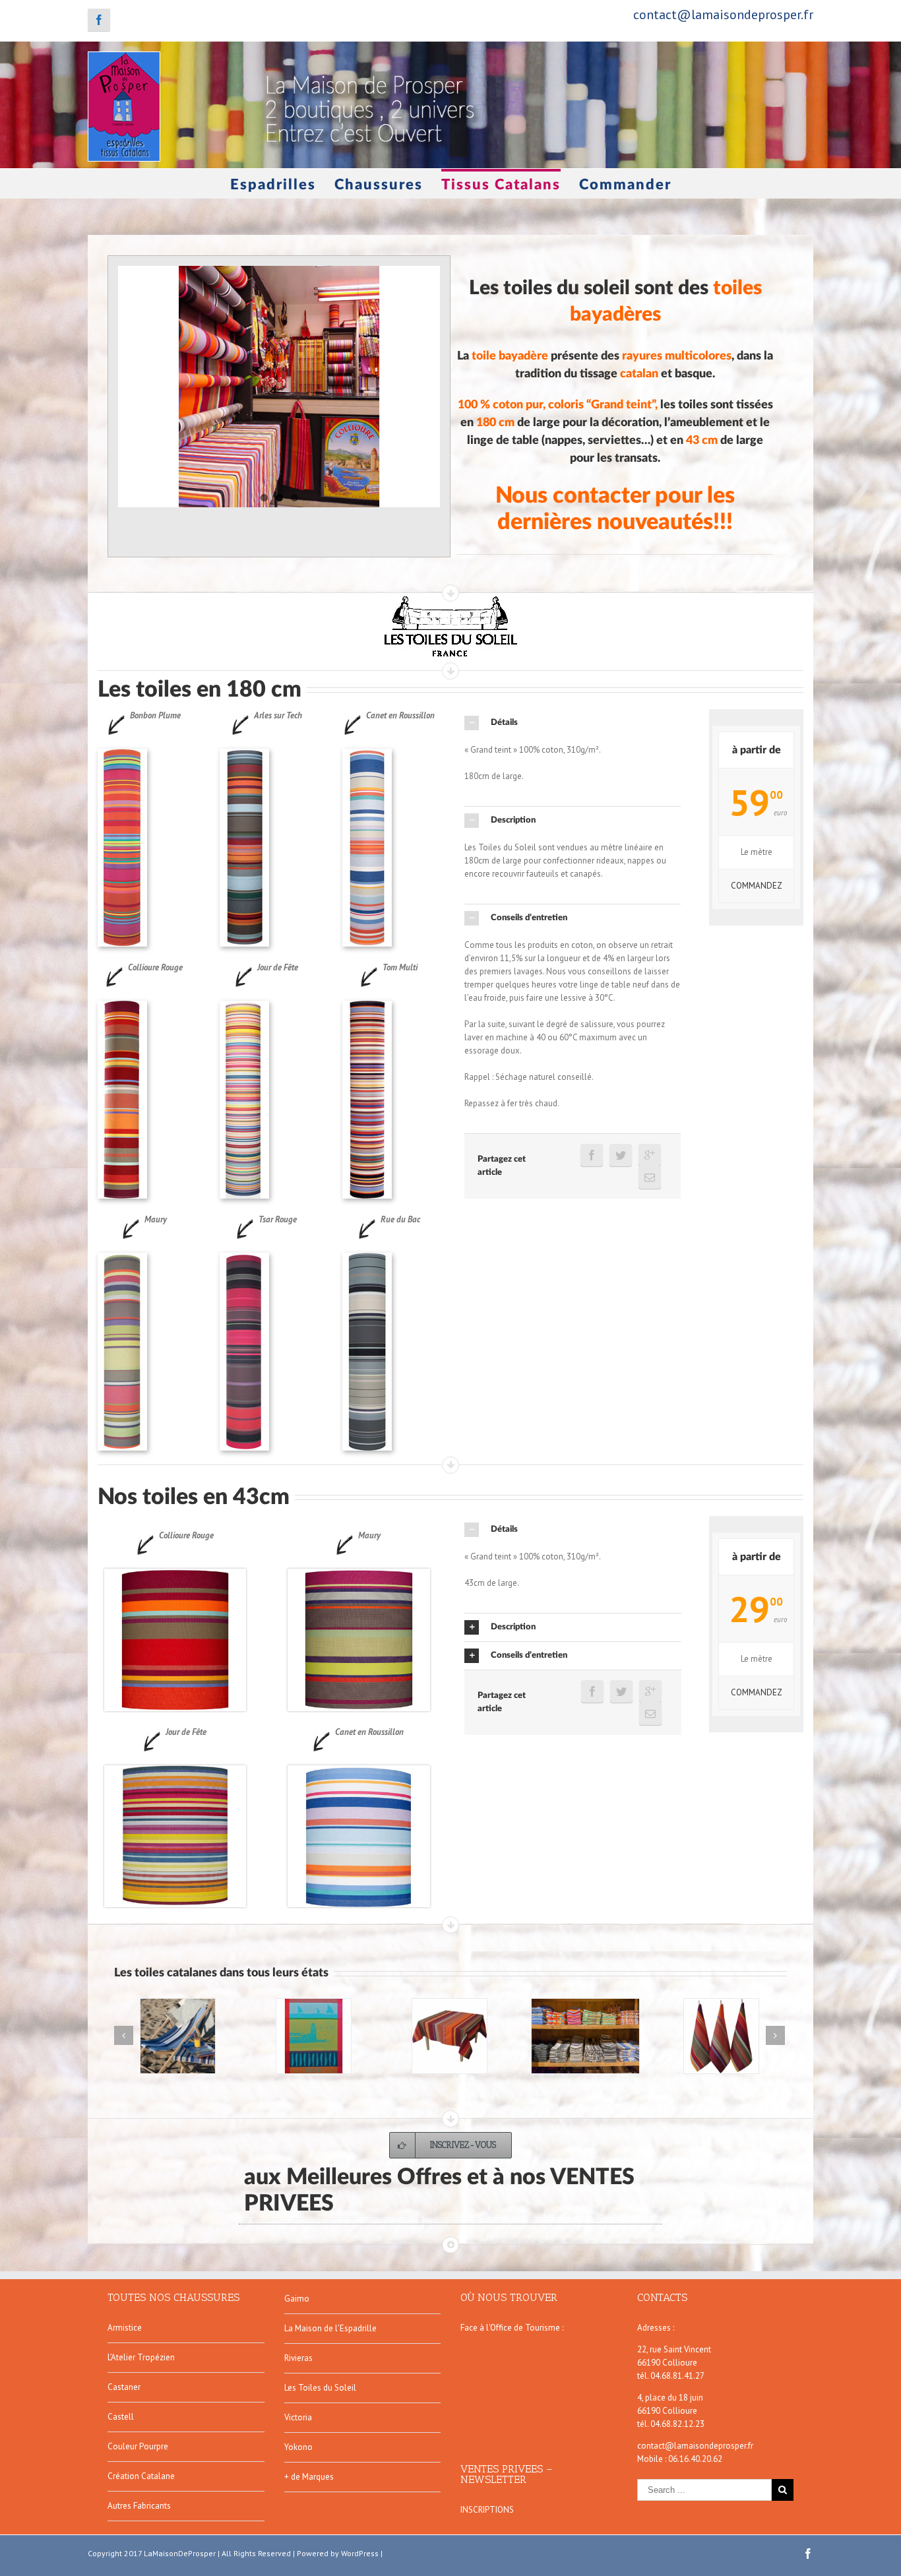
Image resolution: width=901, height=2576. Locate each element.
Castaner (124, 2387)
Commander (625, 185)
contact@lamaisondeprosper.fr (723, 15)
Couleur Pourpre (138, 2446)
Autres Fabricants (139, 2506)
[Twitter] (621, 1155)
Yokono (298, 2447)
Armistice (125, 2328)
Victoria (298, 2417)
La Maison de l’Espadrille (330, 2328)
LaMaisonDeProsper (180, 2553)
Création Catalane (141, 2476)
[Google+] (650, 1155)
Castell (121, 2417)
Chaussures (379, 185)
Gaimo (297, 2299)
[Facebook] (99, 20)
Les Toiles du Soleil (320, 2388)
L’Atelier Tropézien (141, 2357)
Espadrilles (273, 185)
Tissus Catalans (501, 185)
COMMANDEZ (757, 886)
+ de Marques (309, 2477)
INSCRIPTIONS (487, 2510)
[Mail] (650, 1178)
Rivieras (298, 2358)
